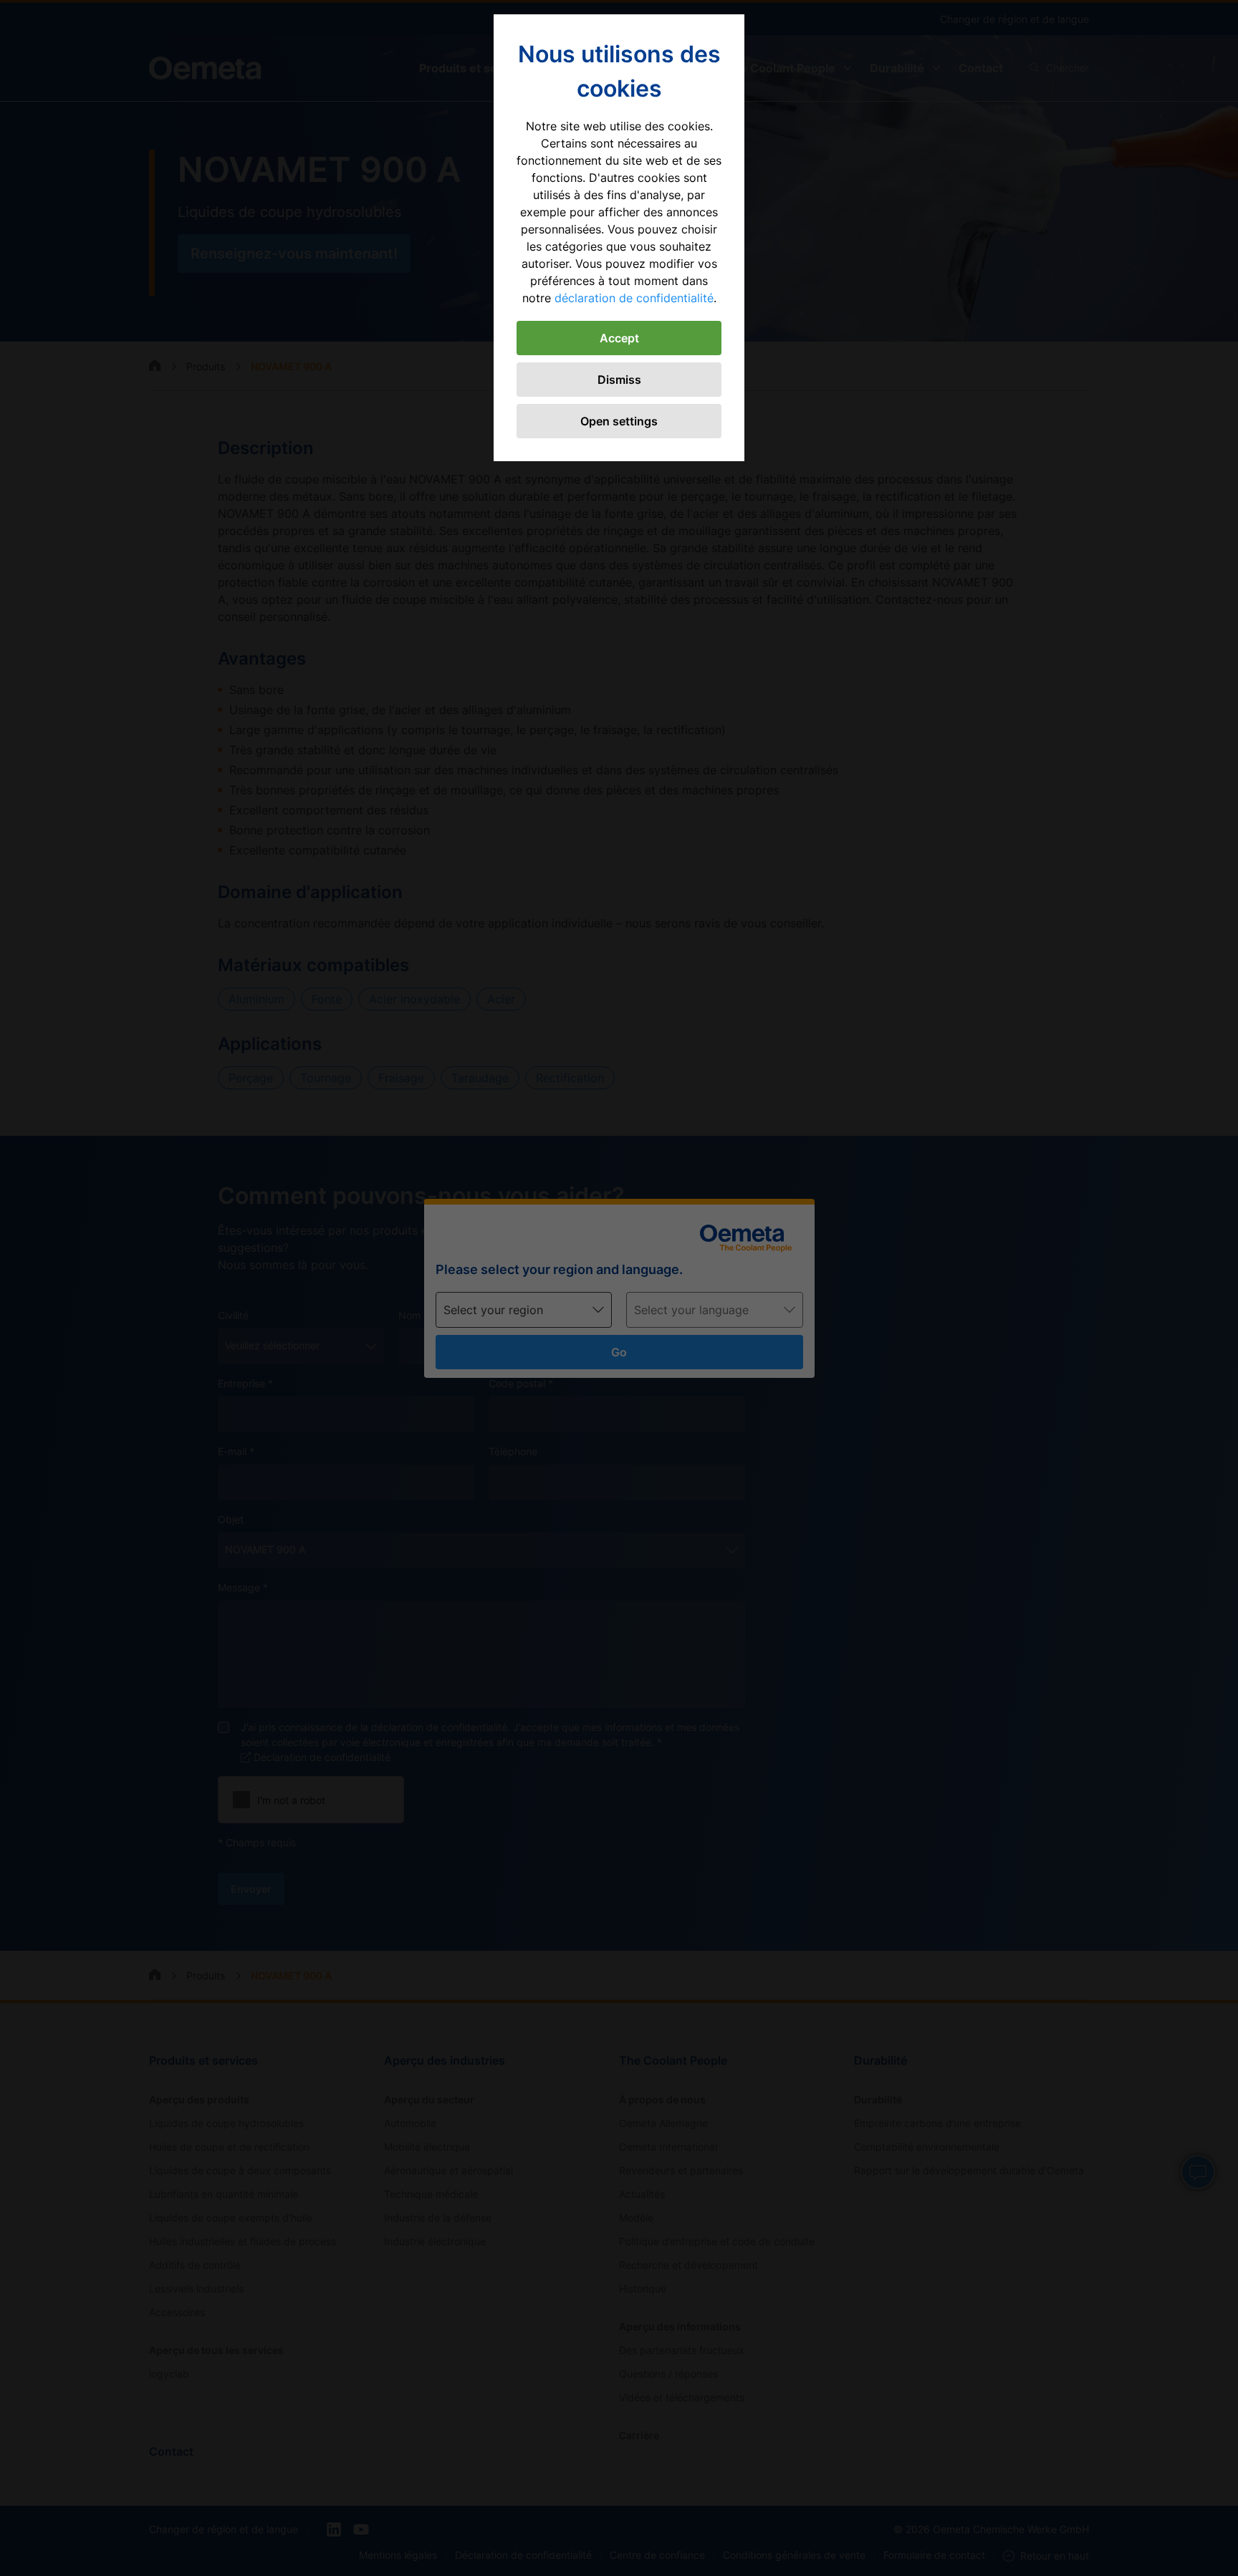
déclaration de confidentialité (634, 298)
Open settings (619, 421)
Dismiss (619, 380)
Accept (619, 338)
